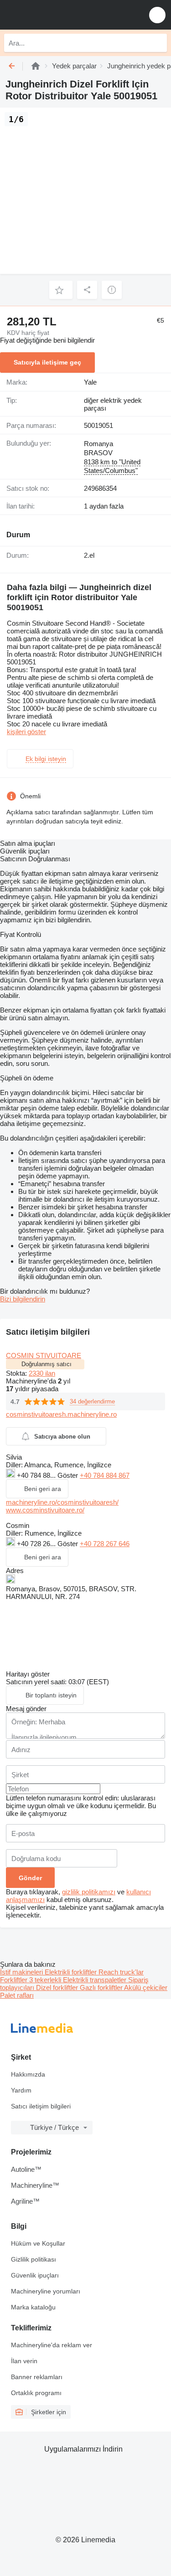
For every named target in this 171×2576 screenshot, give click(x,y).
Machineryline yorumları (46, 2291)
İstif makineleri (22, 1972)
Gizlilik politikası (34, 2259)
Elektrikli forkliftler (72, 1972)
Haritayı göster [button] (28, 1674)
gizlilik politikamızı (89, 1892)
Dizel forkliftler (58, 1987)
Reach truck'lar (121, 1972)
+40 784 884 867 (105, 1475)
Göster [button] (69, 1475)
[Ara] (158, 43)
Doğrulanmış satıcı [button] (47, 1364)
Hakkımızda (28, 2074)
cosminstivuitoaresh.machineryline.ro (61, 1414)
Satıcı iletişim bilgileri (41, 2106)
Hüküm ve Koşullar (38, 2243)
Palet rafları (17, 1995)
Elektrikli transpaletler (96, 1980)
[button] (157, 15)
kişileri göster (26, 732)
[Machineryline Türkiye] (63, 15)
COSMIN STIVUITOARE (44, 1355)
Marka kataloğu (33, 2307)
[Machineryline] (36, 66)
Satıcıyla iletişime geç (47, 362)
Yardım (21, 2090)
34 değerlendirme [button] (92, 1401)
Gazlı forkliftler (102, 1987)
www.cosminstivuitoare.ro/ (45, 1510)
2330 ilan (42, 1373)
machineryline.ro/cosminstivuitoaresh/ (62, 1502)
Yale (90, 382)
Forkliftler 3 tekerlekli (31, 1980)
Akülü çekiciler (146, 1987)
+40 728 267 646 (105, 1544)
